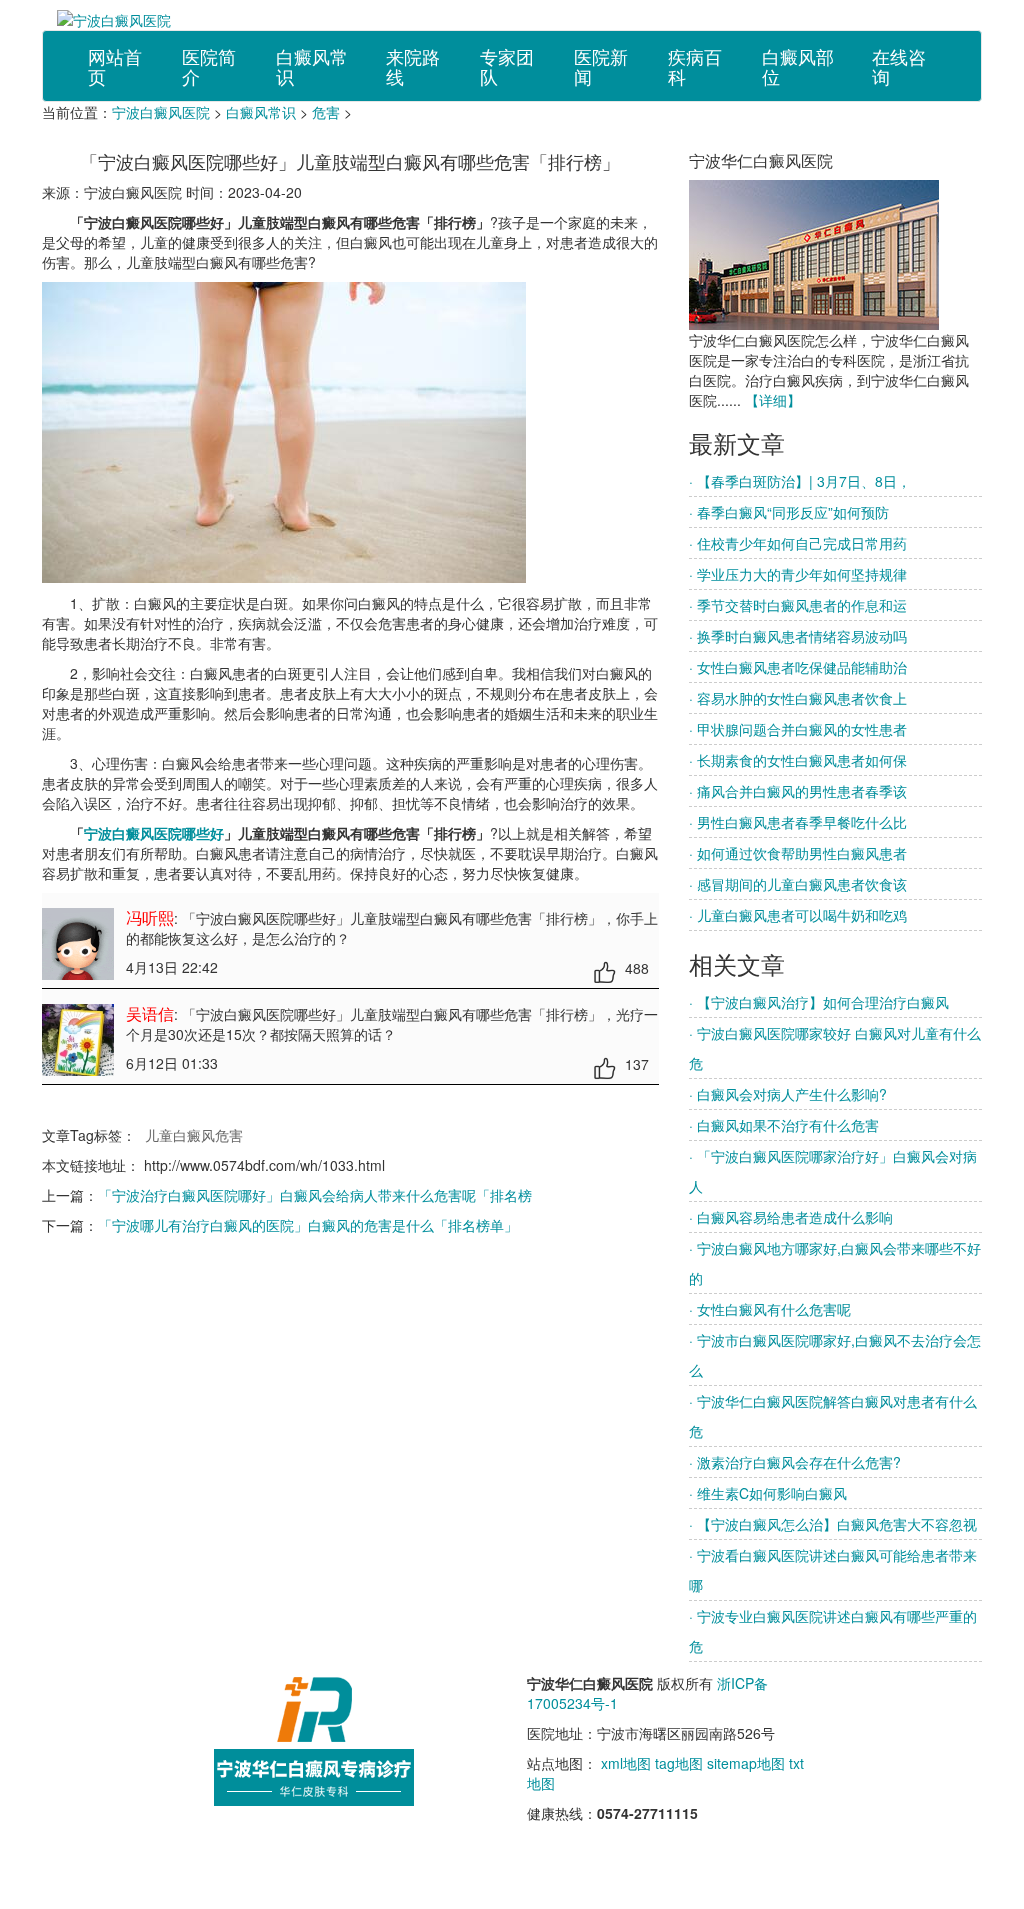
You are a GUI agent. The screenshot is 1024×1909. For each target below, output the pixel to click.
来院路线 (413, 66)
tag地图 (679, 1763)
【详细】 (773, 400)
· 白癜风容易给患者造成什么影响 (791, 1217)
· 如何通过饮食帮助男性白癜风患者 (798, 853)
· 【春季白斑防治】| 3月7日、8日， (800, 481)
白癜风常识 (312, 66)
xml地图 (626, 1763)
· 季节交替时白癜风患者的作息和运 (798, 605)
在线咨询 (899, 66)
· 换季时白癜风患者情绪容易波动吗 (798, 636)
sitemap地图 (746, 1763)
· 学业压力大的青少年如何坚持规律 (798, 574)
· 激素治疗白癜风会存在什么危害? (795, 1462)
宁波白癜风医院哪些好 (154, 833)
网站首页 (115, 66)
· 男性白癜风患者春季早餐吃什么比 (798, 822)
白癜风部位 (798, 66)
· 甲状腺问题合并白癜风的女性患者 (798, 729)
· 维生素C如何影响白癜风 (768, 1493)
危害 (326, 112)
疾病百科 (695, 66)
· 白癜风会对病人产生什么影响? (788, 1094)
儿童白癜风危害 (194, 1135)
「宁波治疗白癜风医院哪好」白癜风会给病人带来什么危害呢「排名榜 (315, 1195)
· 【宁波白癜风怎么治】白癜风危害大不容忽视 (833, 1524)
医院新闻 (601, 66)
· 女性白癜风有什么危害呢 (770, 1309)
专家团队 (507, 66)
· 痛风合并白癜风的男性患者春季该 (798, 791)
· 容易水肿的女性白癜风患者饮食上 (798, 698)
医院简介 (209, 66)
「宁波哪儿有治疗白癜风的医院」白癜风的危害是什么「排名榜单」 (308, 1225)
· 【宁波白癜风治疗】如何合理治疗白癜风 (819, 1002)
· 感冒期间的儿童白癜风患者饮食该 (798, 884)
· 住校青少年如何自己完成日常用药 (798, 543)
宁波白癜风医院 (161, 112)
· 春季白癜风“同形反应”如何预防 (789, 512)
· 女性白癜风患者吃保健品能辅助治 (798, 667)
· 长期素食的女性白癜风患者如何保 (798, 760)
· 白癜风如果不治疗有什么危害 (784, 1125)
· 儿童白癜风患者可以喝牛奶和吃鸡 (798, 915)
